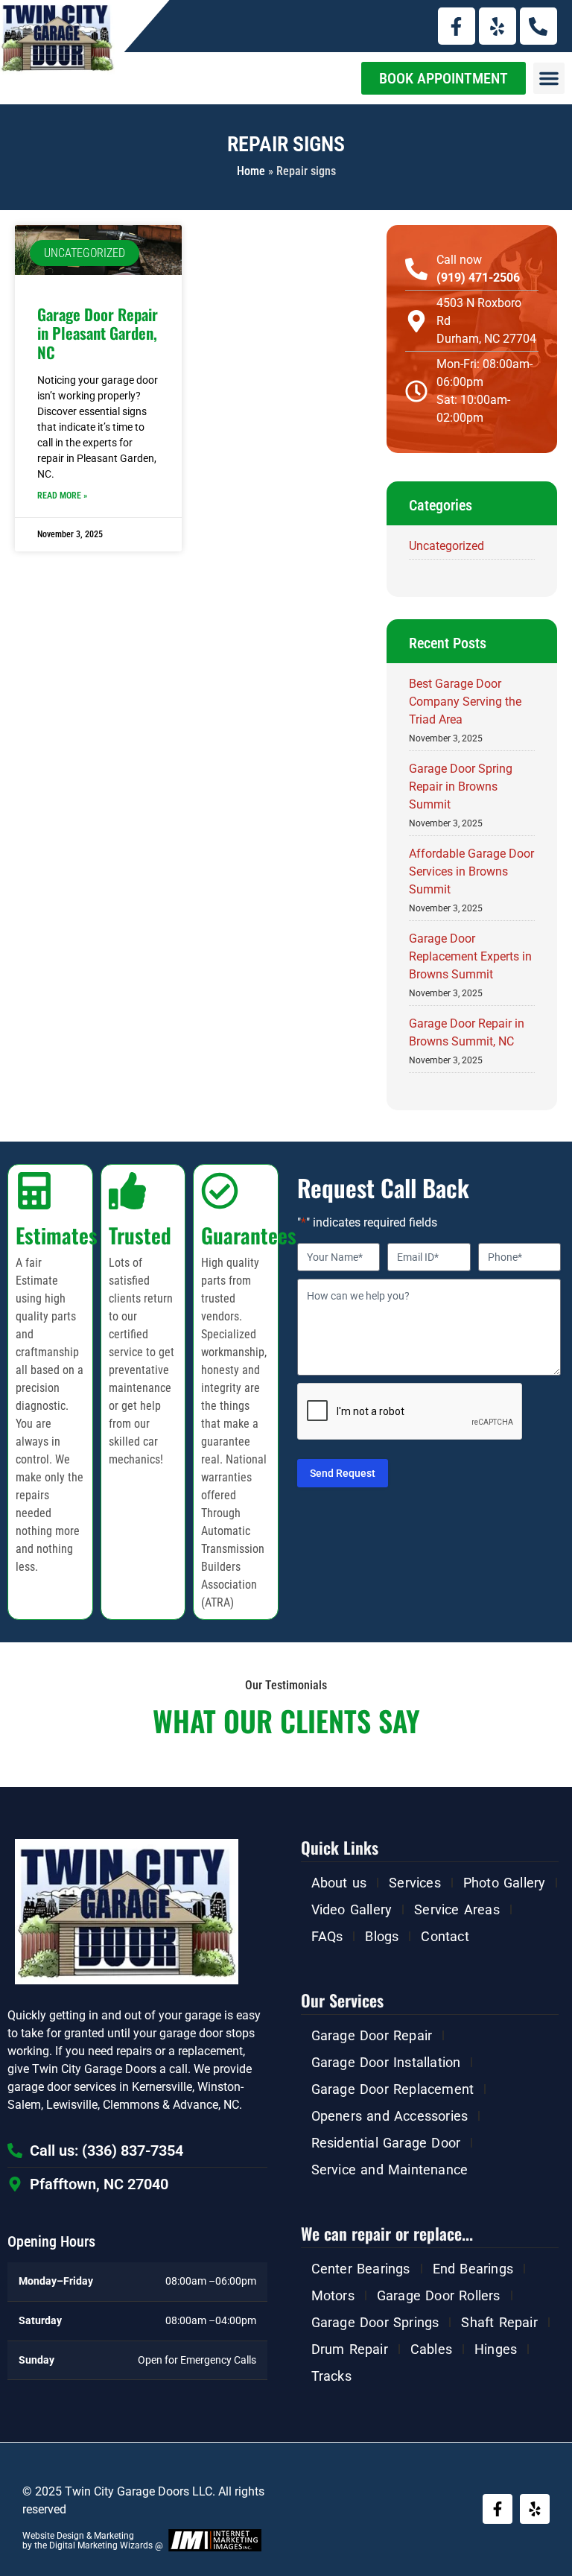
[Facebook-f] (457, 26)
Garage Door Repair (372, 2035)
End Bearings (473, 2269)
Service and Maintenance (390, 2170)
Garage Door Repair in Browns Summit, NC (467, 1032)
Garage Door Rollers (439, 2295)
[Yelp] (498, 26)
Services (415, 1883)
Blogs (382, 1936)
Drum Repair (350, 2349)
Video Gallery (352, 1909)
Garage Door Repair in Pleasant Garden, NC (98, 333)
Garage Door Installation (386, 2062)
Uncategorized (447, 546)
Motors (333, 2295)
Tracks (331, 2376)
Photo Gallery (505, 1883)
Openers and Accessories (390, 2116)
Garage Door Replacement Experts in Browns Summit (470, 956)
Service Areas (457, 1909)
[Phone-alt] (538, 26)
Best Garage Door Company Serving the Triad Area (465, 702)
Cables (431, 2349)
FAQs (327, 1936)
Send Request (343, 1473)
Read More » (62, 496)
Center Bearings (361, 2269)
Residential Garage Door (386, 2143)
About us (339, 1883)
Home (251, 171)
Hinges (496, 2349)
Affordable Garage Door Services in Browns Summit (471, 871)
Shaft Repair (499, 2322)
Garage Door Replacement (393, 2089)
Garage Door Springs (375, 2322)
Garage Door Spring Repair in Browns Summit (461, 787)
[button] (549, 78)
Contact (445, 1936)
